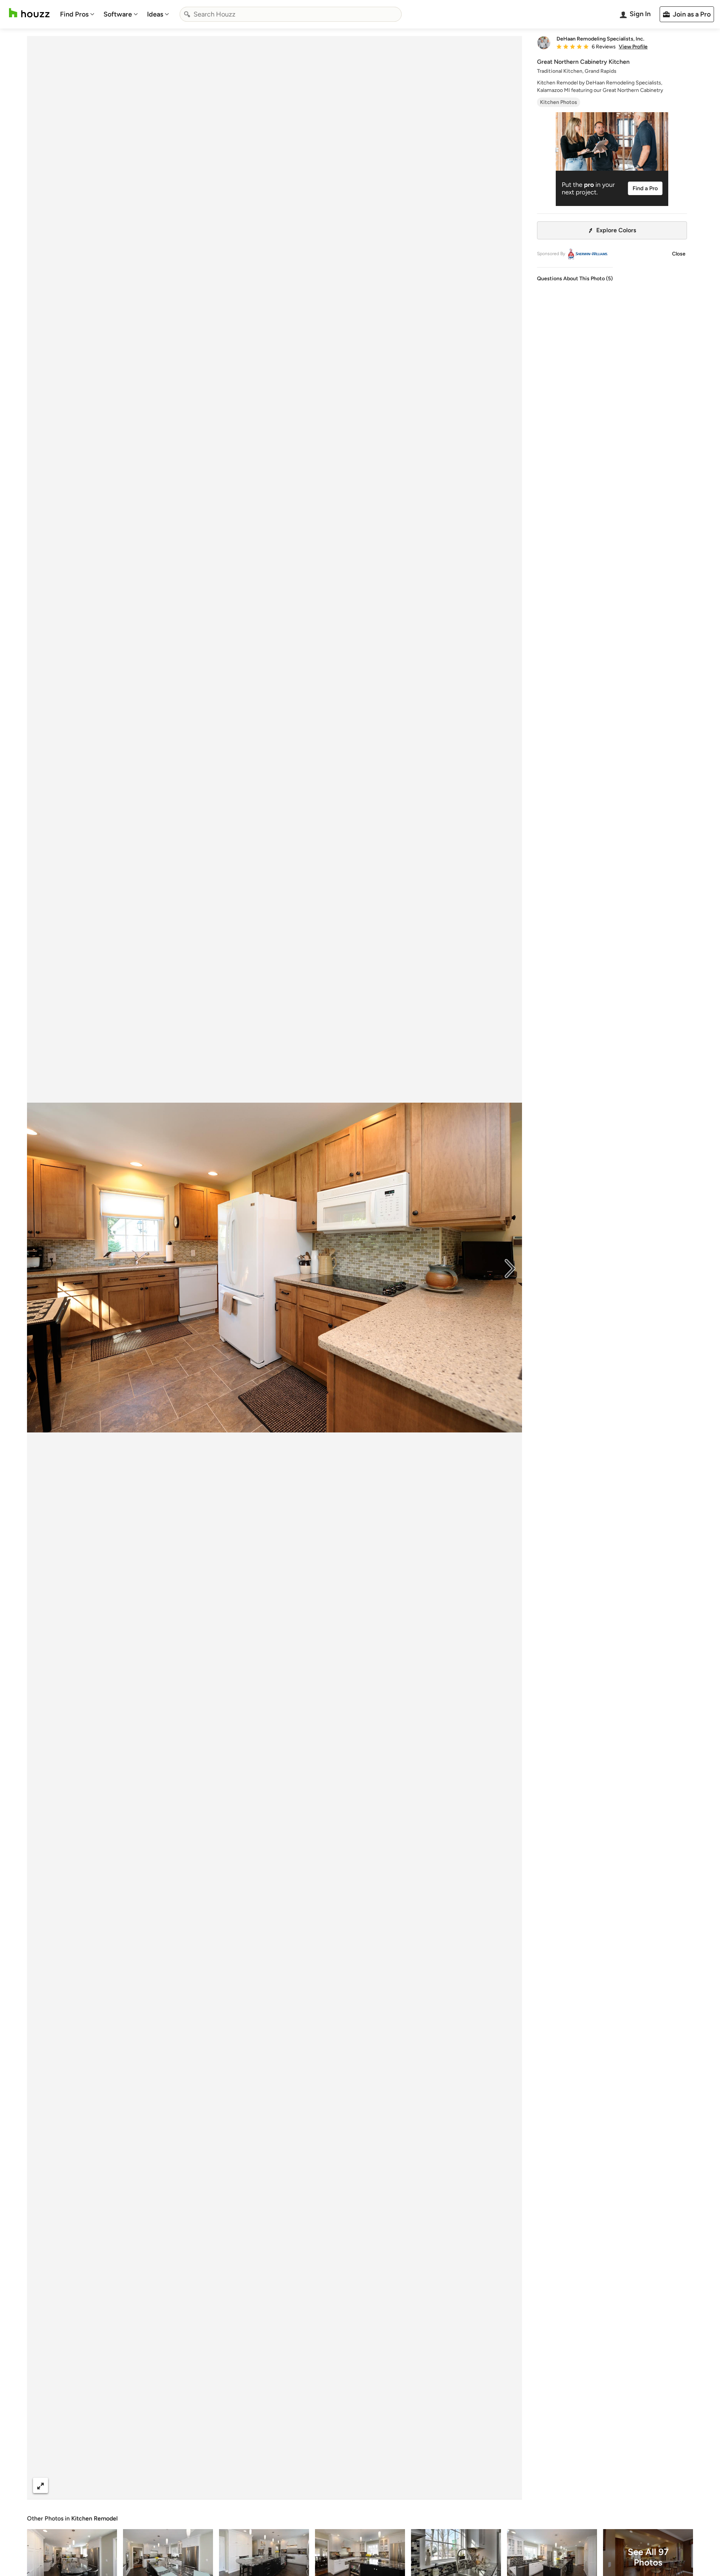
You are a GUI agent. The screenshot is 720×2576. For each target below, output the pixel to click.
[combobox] (291, 14)
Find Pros (74, 14)
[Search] (187, 14)
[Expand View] (40, 2485)
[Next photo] (510, 1268)
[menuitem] (77, 14)
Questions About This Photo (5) (575, 279)
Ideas (155, 14)
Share (260, 2485)
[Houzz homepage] (29, 13)
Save (299, 2485)
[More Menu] (508, 2486)
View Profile (633, 47)
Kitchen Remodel (94, 2518)
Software (118, 14)
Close (679, 254)
